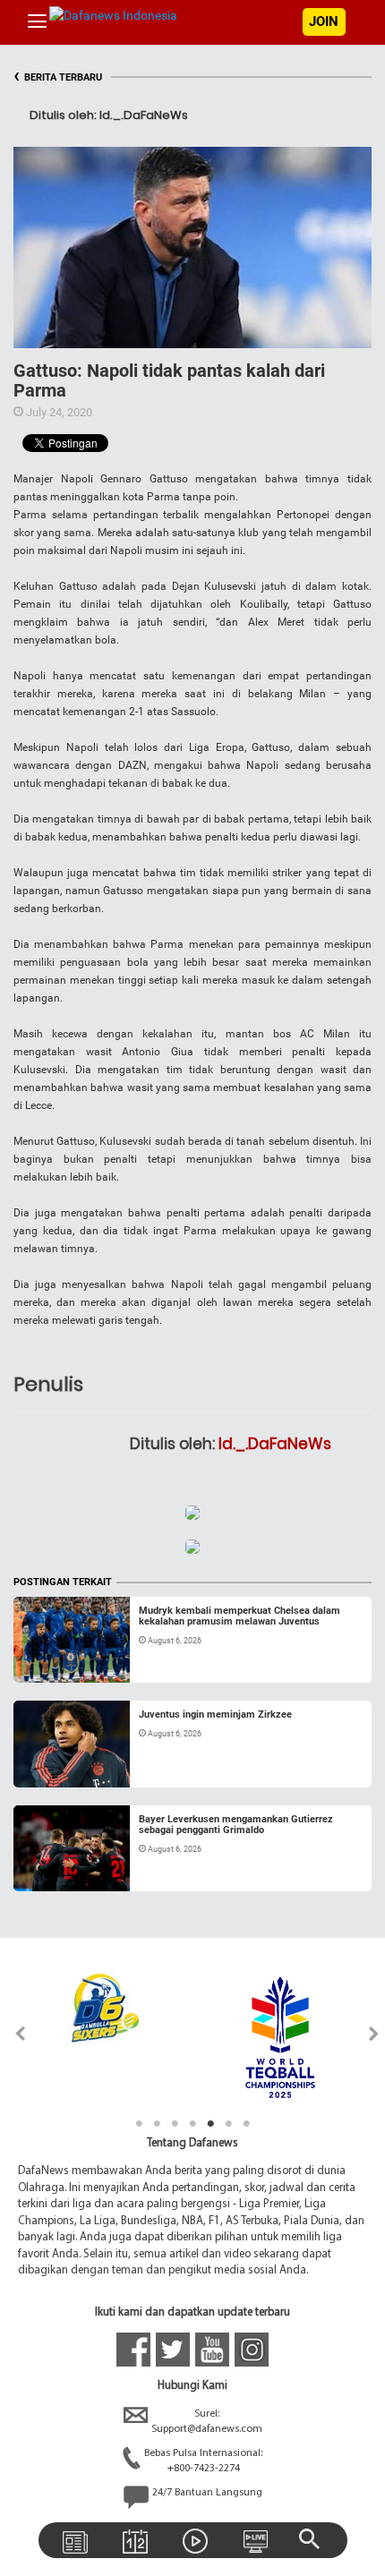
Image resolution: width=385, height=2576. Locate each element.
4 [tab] (192, 2124)
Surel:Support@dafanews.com (207, 2422)
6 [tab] (228, 2124)
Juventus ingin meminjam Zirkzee (215, 1714)
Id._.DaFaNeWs (275, 1444)
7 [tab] (246, 2124)
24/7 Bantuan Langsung (207, 2493)
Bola (42, 1661)
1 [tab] (139, 2124)
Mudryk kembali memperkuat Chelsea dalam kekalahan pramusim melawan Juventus (240, 1616)
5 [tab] (210, 2124)
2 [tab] (157, 2124)
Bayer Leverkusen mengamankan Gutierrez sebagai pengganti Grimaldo (236, 1825)
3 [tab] (175, 2124)
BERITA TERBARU (58, 77)
